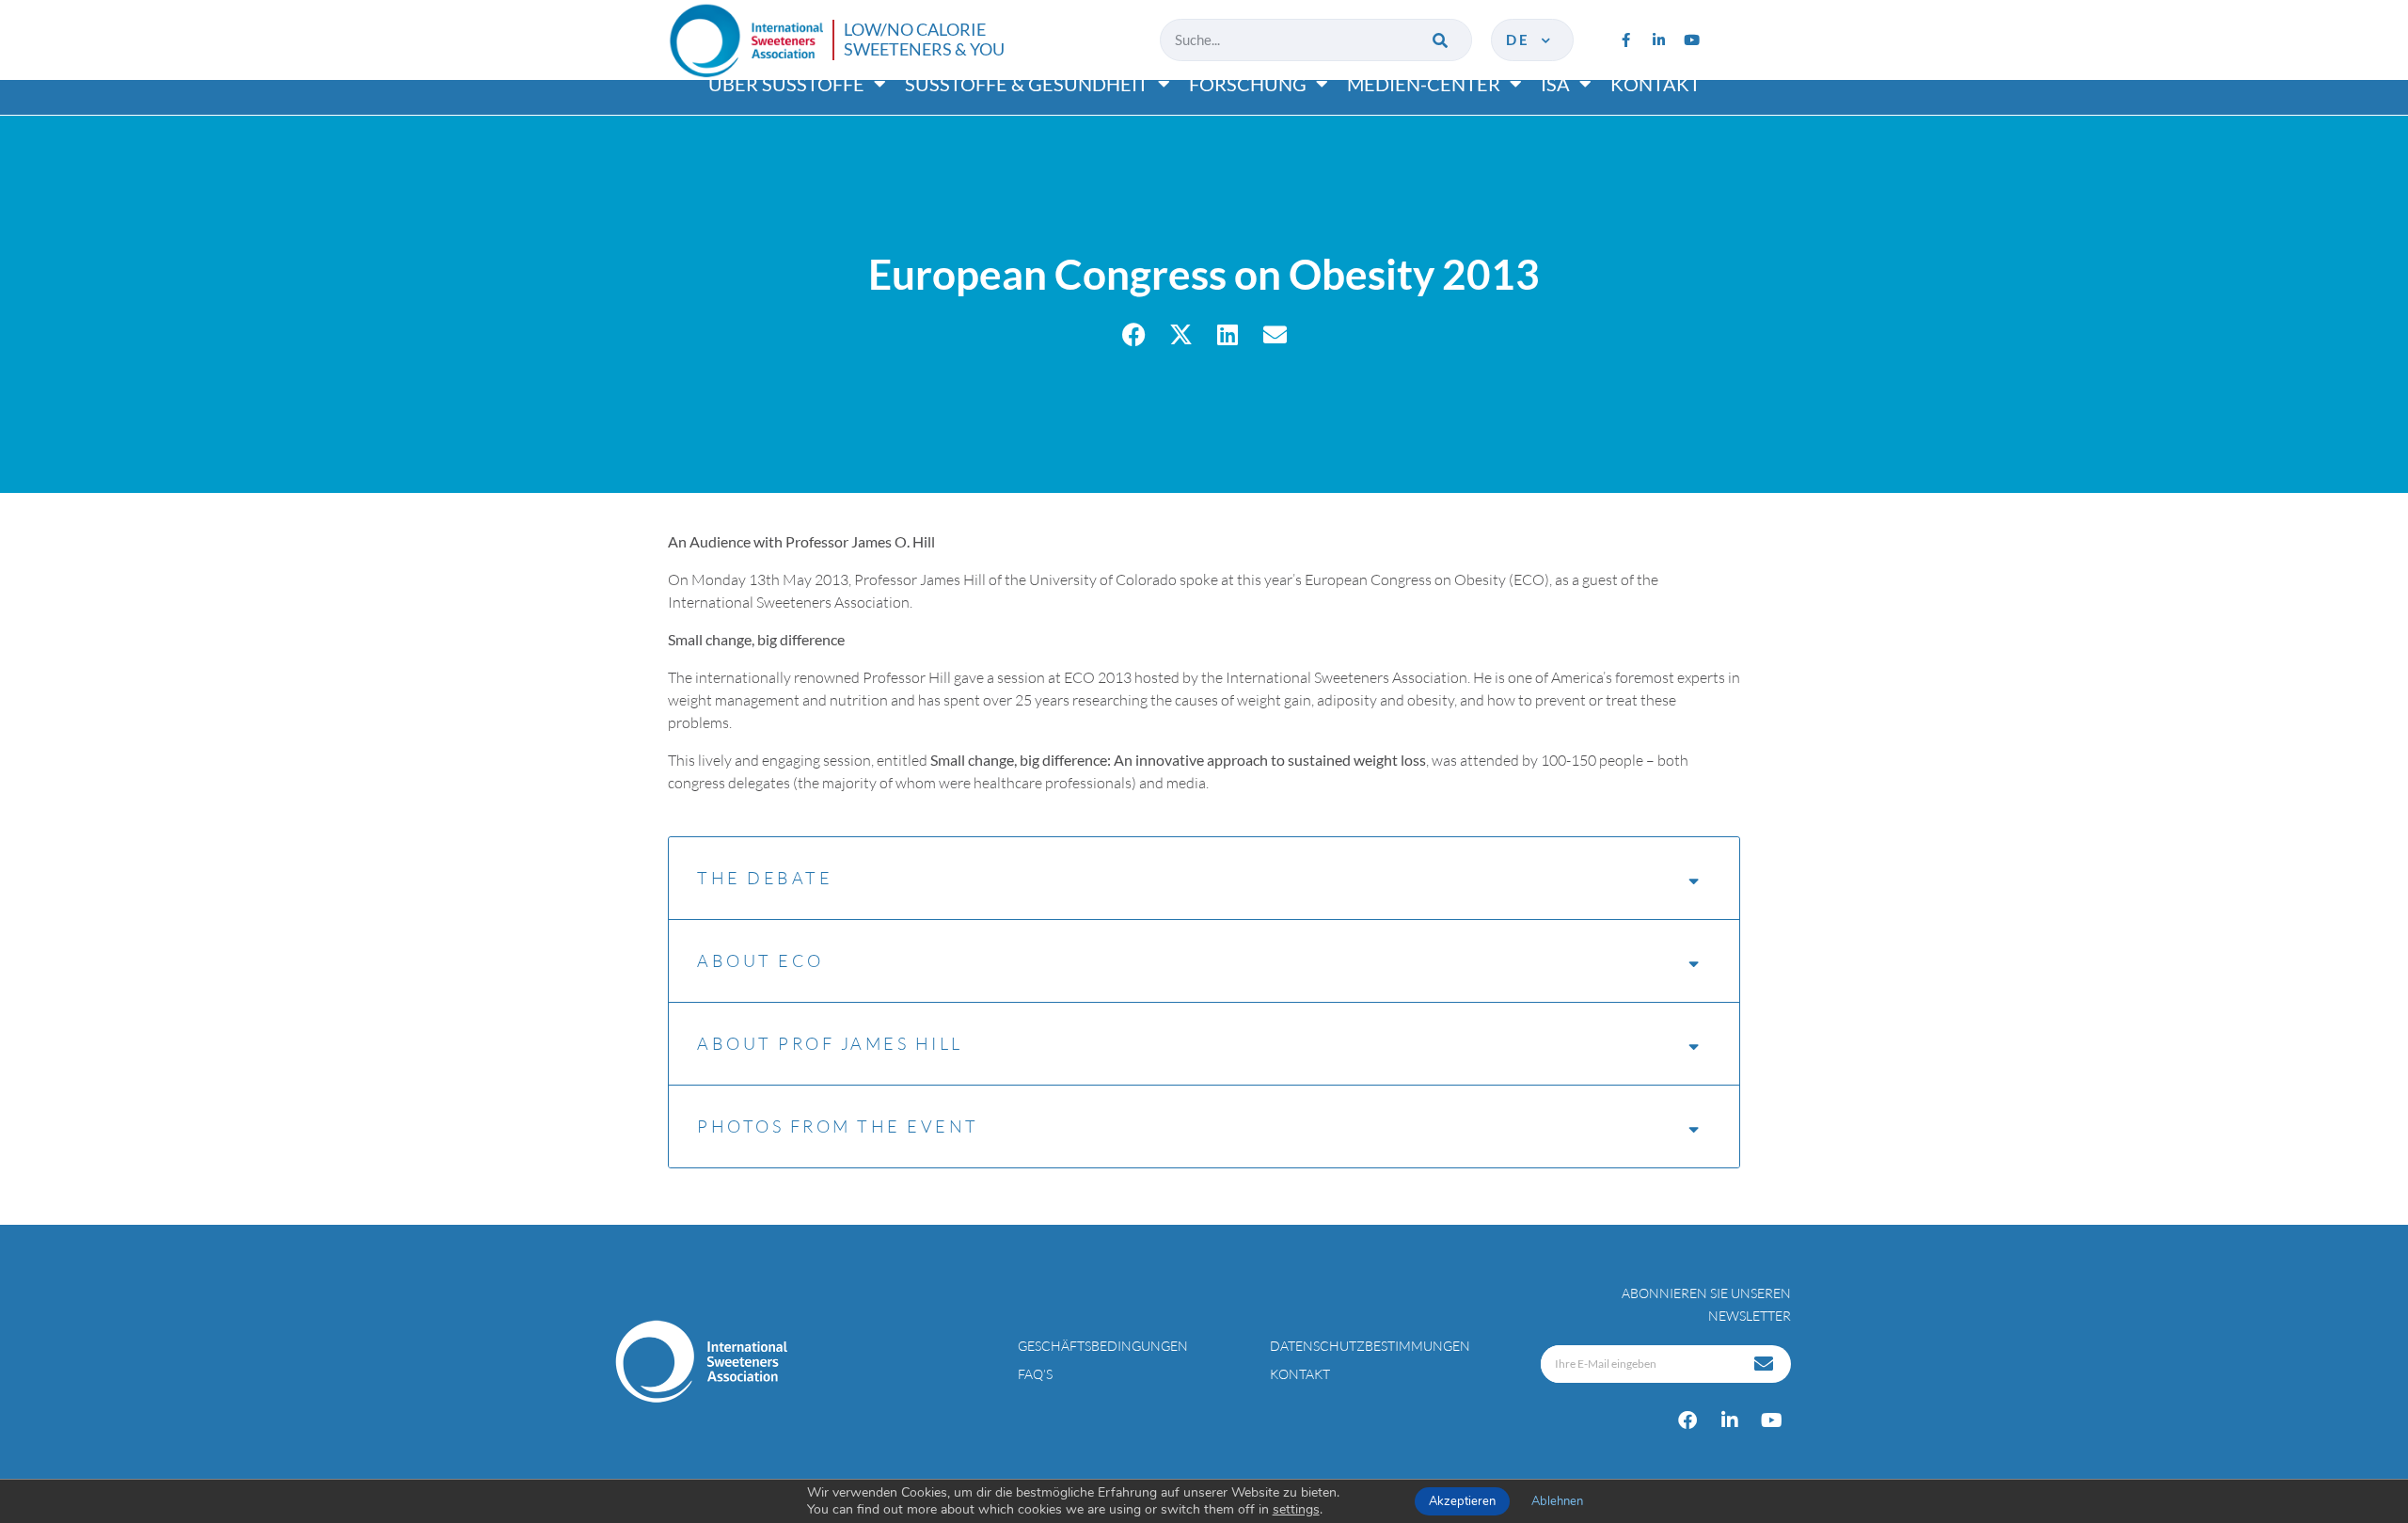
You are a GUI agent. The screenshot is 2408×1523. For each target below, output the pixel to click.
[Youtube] (1691, 40)
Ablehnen (1557, 1501)
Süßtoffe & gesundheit (1027, 84)
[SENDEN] (1766, 1364)
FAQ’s (1035, 1374)
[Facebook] (1687, 1420)
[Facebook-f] (1625, 40)
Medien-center (1424, 84)
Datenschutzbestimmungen (1370, 1346)
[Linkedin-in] (1658, 40)
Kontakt (1655, 84)
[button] (1134, 334)
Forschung (1248, 84)
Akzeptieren (1462, 1501)
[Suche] (1442, 40)
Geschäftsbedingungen (1103, 1346)
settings (1296, 1510)
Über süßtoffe (786, 84)
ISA (1555, 84)
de (1522, 40)
